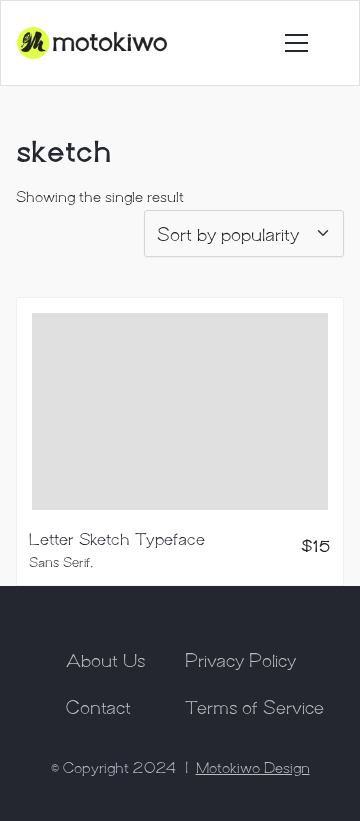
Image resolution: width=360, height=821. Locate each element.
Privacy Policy (240, 659)
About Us (105, 659)
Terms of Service (254, 706)
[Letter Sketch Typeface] (180, 411)
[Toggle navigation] (296, 43)
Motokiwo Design (253, 767)
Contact (98, 706)
